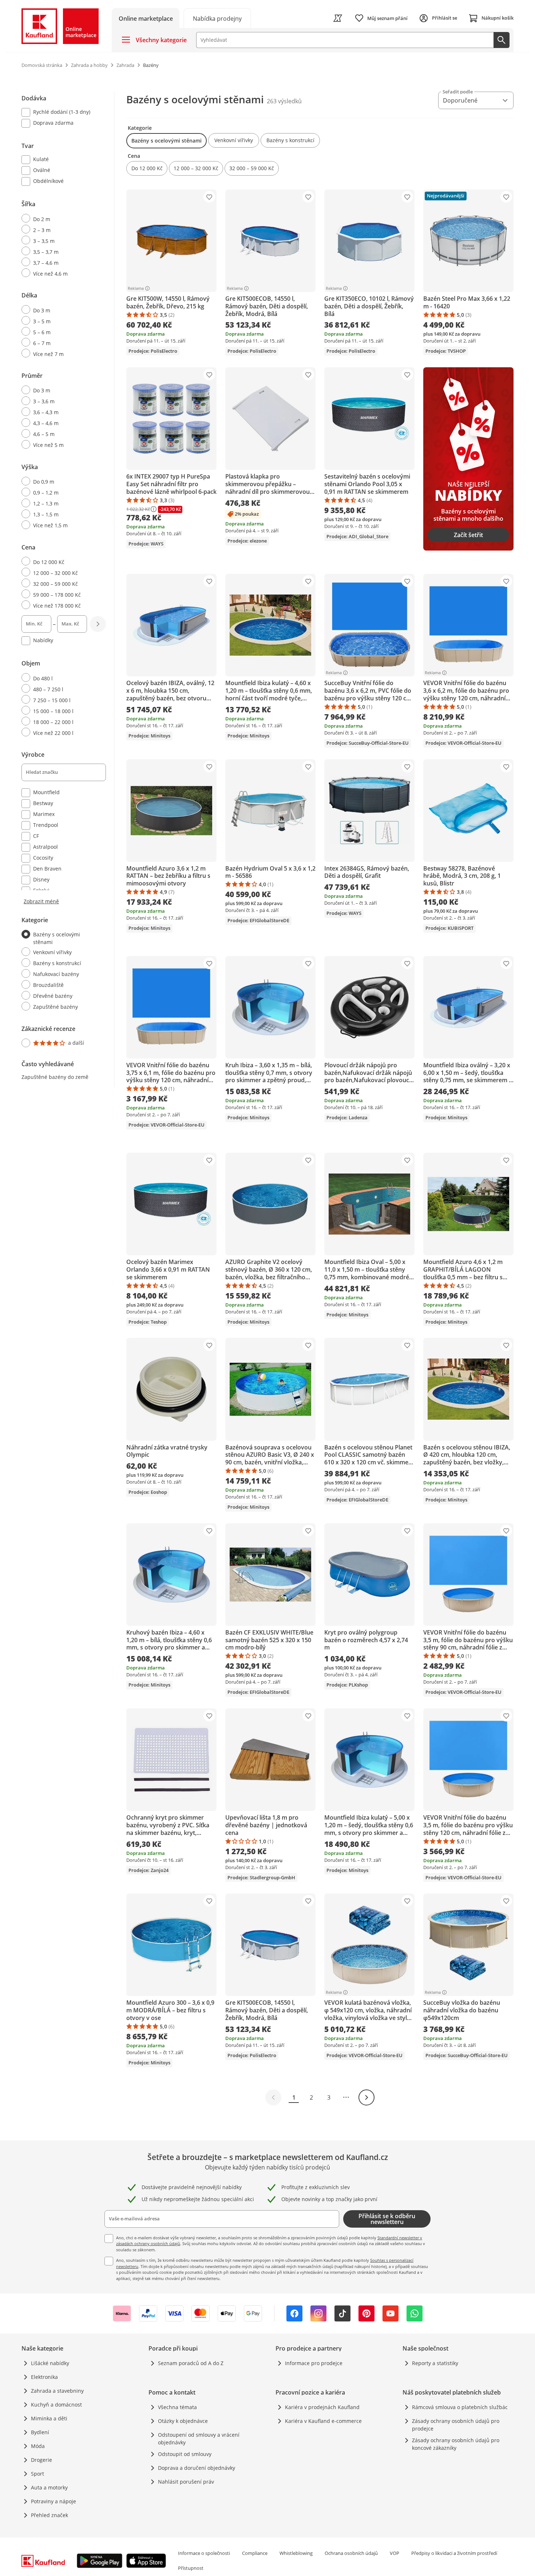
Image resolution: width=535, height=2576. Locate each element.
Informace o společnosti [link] (204, 2553)
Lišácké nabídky (50, 2363)
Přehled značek (49, 2515)
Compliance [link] (255, 2553)
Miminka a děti (49, 2418)
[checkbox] (61, 113)
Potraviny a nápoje (53, 2501)
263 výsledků (284, 101)
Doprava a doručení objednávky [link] (197, 2468)
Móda (38, 2446)
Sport (37, 2474)
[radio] (61, 219)
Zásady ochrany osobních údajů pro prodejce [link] (456, 2425)
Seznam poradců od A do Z (191, 2363)
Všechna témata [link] (177, 2407)
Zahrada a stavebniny (57, 2391)
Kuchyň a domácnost (56, 2405)
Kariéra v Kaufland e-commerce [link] (323, 2421)
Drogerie (41, 2460)
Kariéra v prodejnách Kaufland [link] (322, 2407)
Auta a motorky (49, 2487)
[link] (217, 18)
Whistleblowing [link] (296, 2553)
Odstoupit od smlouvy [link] (185, 2454)
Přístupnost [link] (191, 2568)
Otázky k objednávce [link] (183, 2421)
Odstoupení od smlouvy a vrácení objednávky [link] (199, 2439)
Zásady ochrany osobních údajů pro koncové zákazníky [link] (456, 2444)
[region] (68, 571)
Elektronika (44, 2377)
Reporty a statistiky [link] (435, 2363)
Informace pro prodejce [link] (314, 2363)
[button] (167, 141)
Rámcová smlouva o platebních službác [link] (460, 2407)
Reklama (136, 288)
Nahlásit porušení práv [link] (186, 2482)
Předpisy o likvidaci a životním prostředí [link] (454, 2553)
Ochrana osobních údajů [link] (351, 2553)
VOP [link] (395, 2553)
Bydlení (40, 2432)
